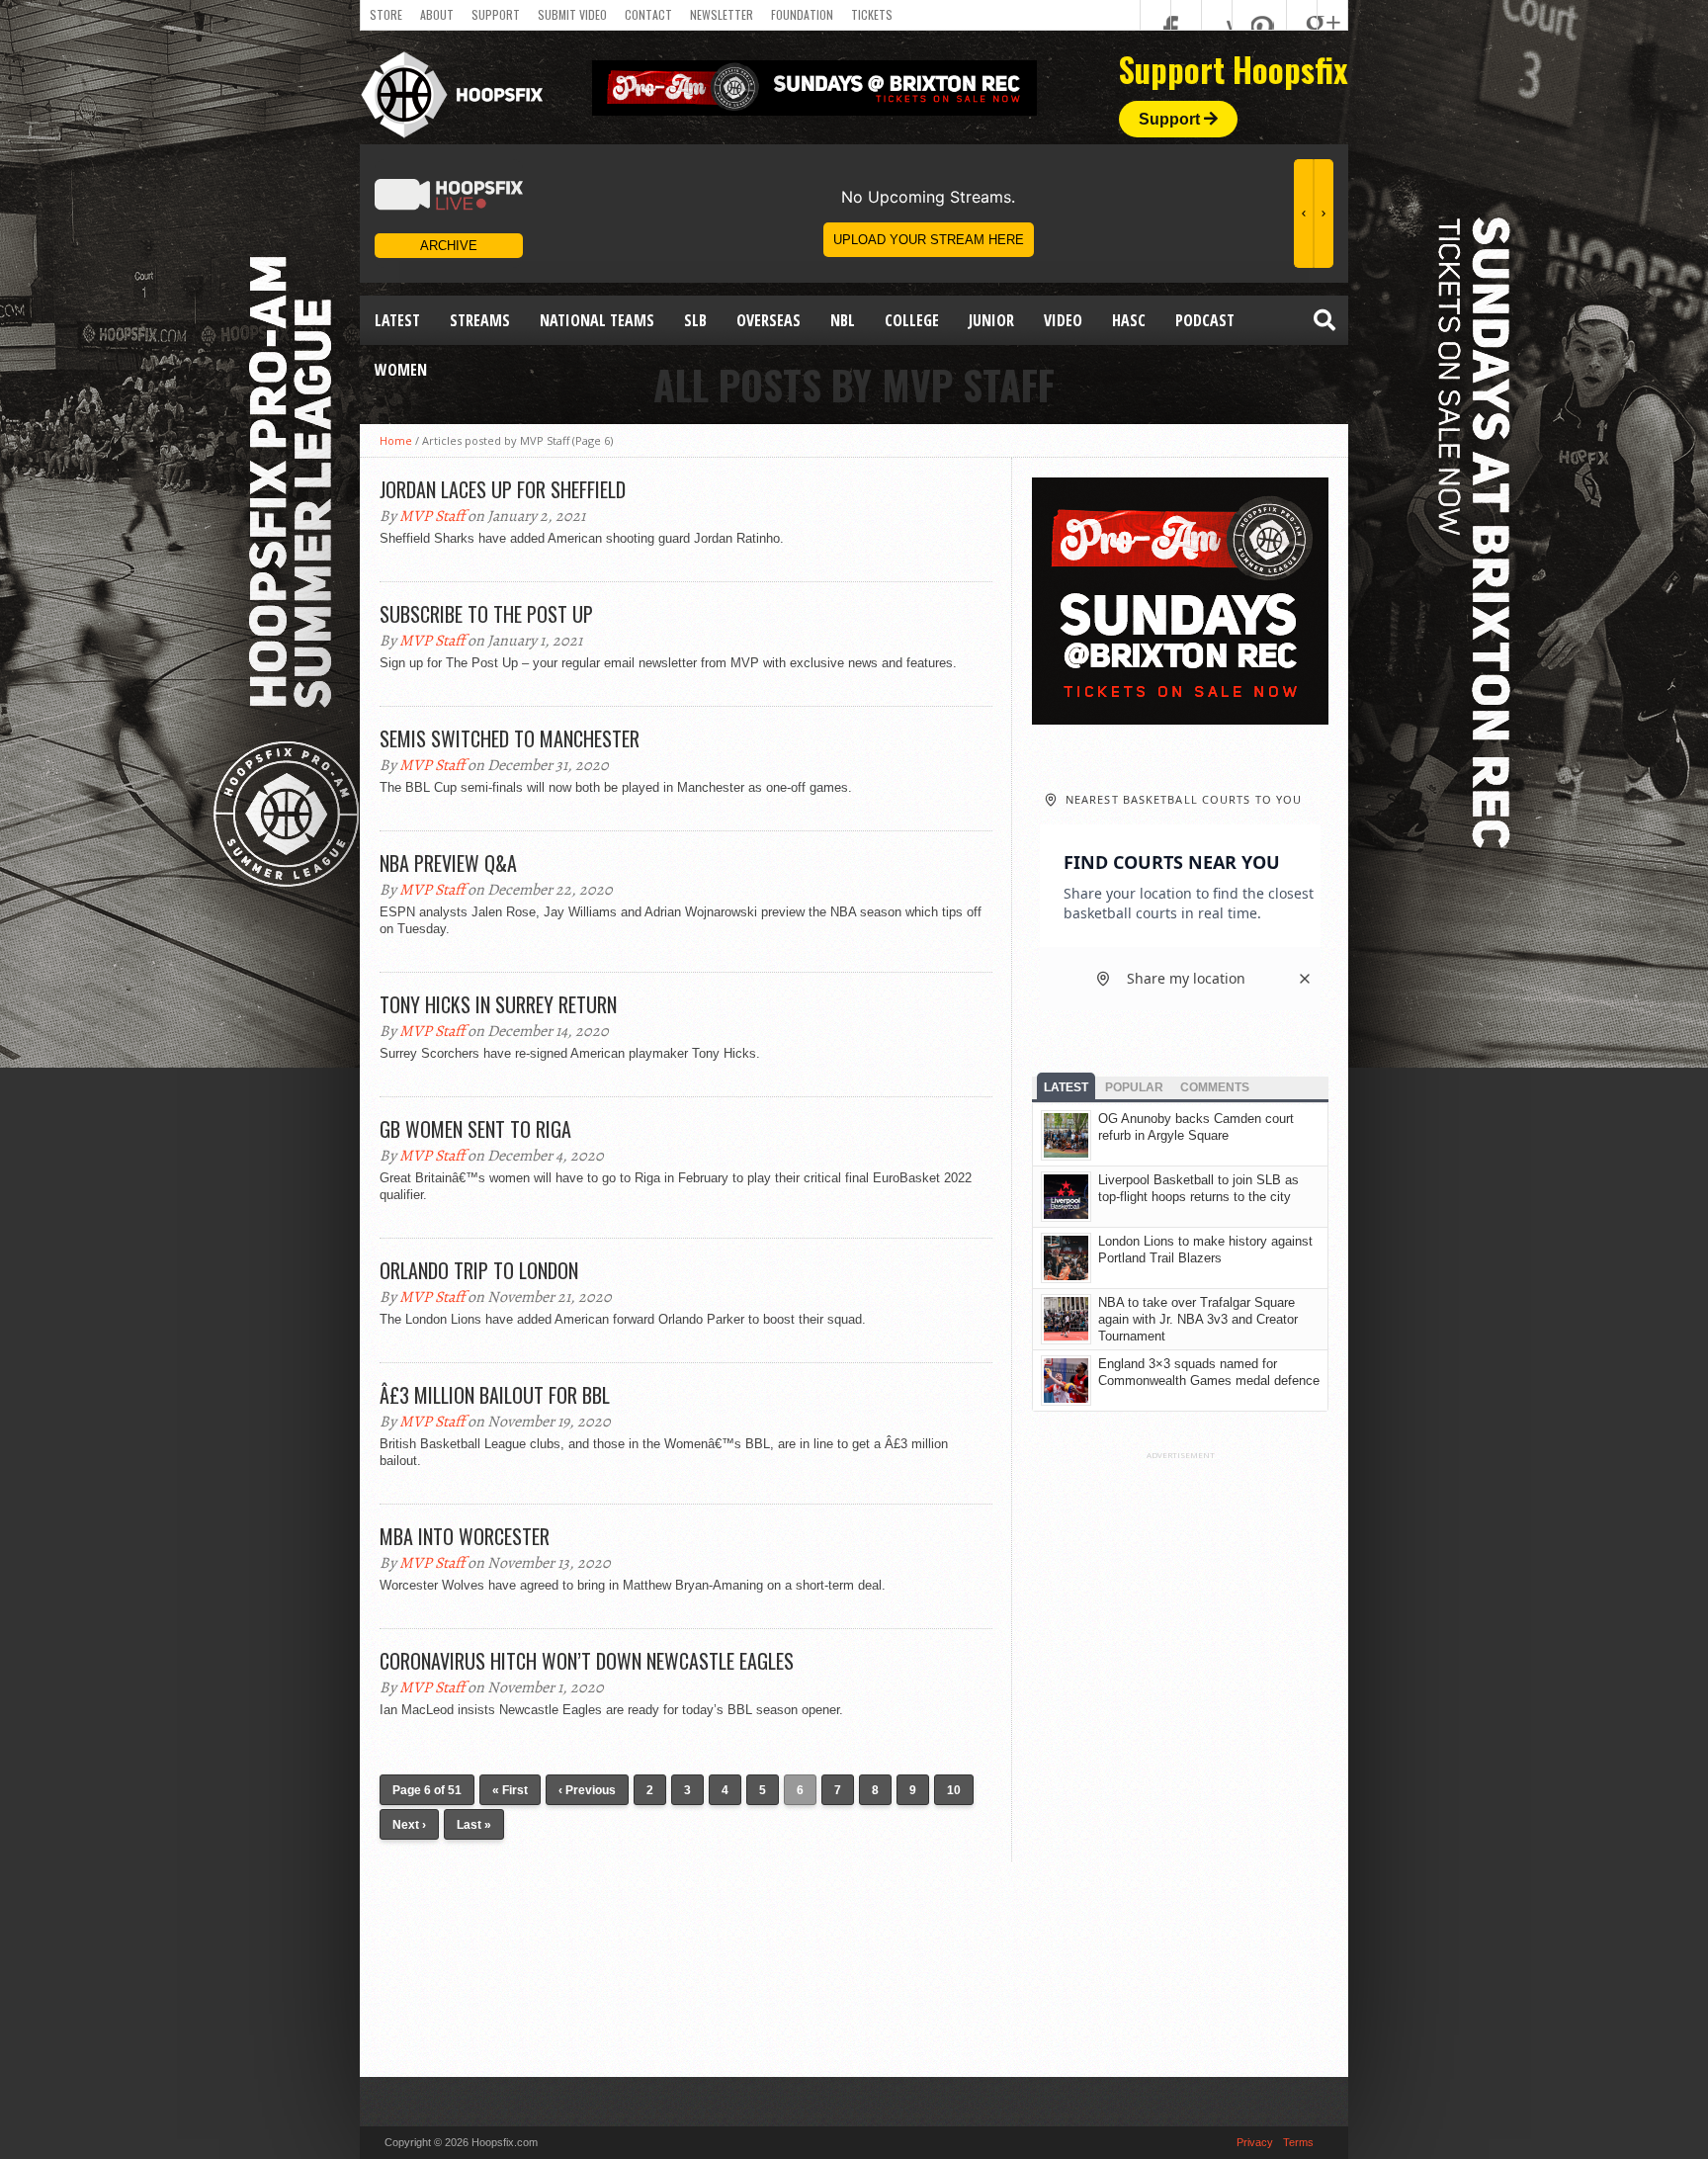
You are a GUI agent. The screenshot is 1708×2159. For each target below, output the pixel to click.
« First (510, 1790)
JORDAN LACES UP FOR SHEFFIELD (503, 489)
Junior (991, 320)
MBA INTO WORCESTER (465, 1536)
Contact (648, 14)
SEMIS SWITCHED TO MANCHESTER (510, 738)
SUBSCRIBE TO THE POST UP (486, 614)
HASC (1129, 320)
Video (1063, 320)
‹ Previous (587, 1790)
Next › (409, 1825)
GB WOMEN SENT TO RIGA (475, 1129)
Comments (1215, 1087)
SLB (695, 320)
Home (396, 440)
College (912, 320)
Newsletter (722, 14)
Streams (480, 320)
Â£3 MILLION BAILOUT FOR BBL (495, 1395)
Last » (474, 1825)
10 (954, 1790)
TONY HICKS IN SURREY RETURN (498, 1004)
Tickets (872, 14)
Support (496, 14)
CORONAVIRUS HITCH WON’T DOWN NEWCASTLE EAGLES (587, 1661)
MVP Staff (432, 516)
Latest (397, 320)
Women (401, 370)
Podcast (1205, 320)
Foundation (802, 14)
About (437, 14)
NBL (843, 320)
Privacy (1255, 2142)
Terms (1298, 2142)
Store (386, 14)
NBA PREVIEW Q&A (448, 863)
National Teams (597, 320)
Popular (1134, 1087)
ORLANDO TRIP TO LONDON (479, 1270)
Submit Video (572, 14)
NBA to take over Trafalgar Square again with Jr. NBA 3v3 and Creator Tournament (1198, 1319)
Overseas (769, 320)
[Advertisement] (1180, 1757)
